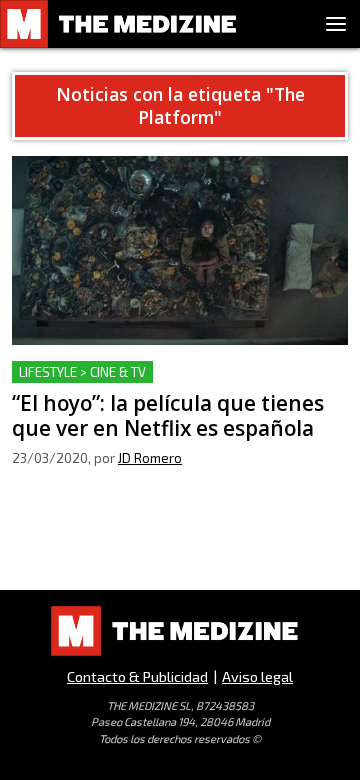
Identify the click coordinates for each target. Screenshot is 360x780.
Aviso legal (257, 676)
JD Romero (150, 458)
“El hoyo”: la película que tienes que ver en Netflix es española (163, 384)
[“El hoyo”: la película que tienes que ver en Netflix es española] (180, 250)
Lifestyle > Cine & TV (82, 372)
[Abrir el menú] (336, 24)
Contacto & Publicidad (137, 676)
